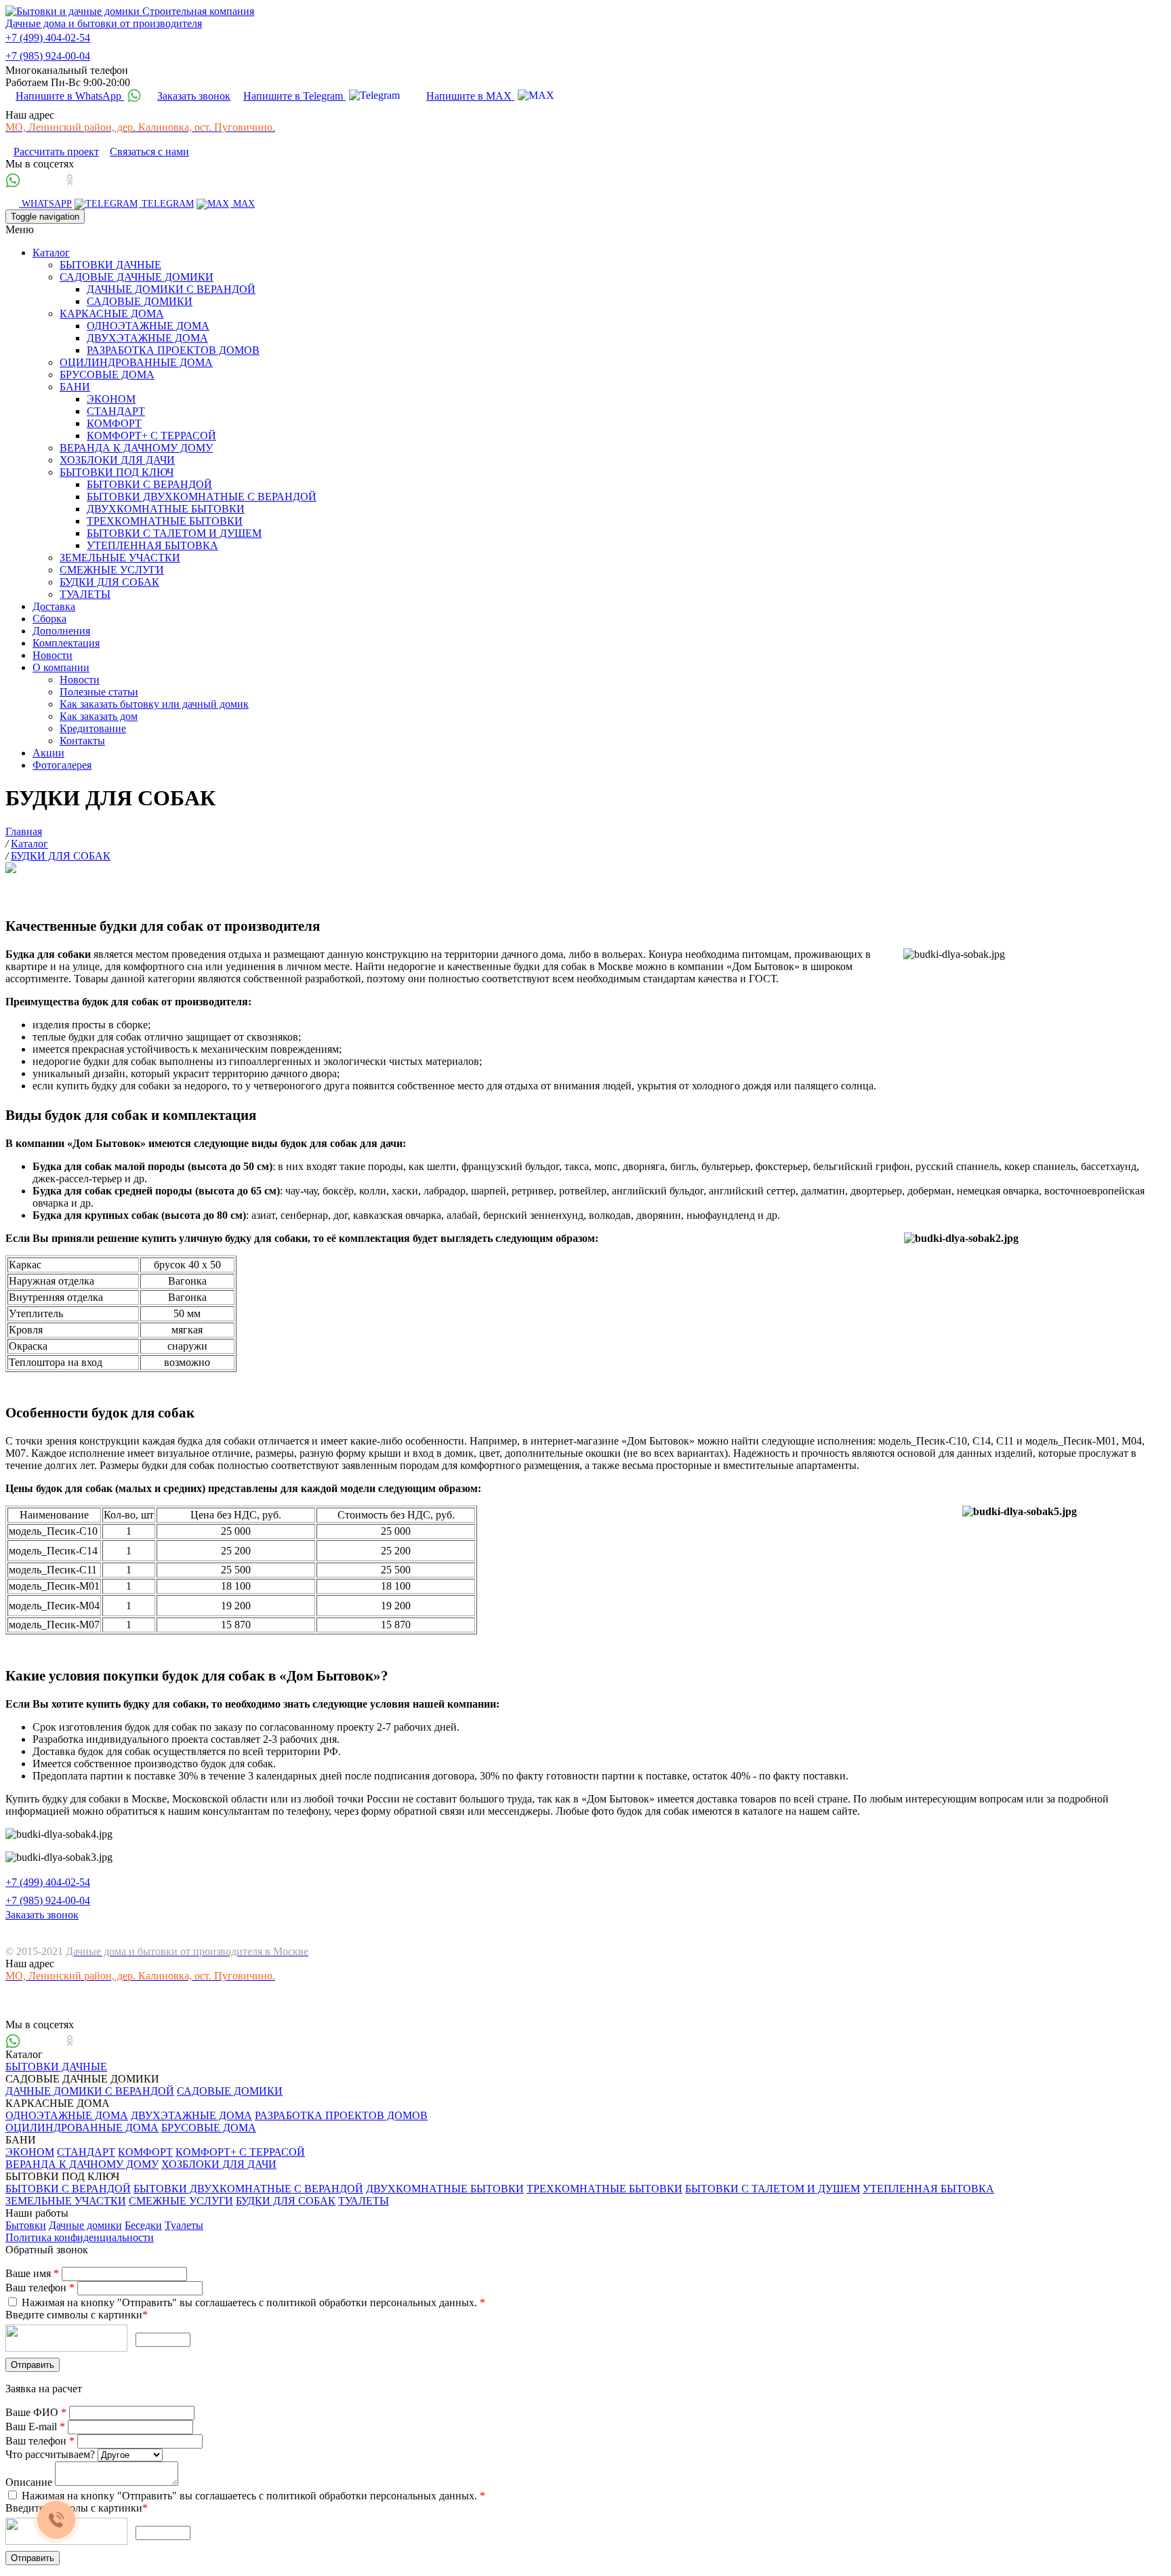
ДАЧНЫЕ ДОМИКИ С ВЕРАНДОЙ (171, 289)
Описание (30, 2482)
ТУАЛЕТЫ (85, 594)
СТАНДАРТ (116, 411)
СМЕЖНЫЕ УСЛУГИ (112, 570)
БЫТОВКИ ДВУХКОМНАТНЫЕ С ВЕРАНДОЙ (202, 497)
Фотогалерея (62, 765)
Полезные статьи (99, 692)
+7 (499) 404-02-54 (48, 38)
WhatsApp (45, 204)
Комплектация (66, 643)
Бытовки (26, 2225)
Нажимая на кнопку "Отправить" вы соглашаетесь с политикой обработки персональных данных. (252, 2302)
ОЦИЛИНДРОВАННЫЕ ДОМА (136, 362)
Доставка (54, 606)
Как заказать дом (99, 716)
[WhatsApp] (15, 181)
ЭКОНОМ (111, 399)
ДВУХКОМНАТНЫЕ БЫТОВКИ (166, 509)
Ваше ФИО (36, 2412)
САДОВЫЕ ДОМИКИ (140, 301)
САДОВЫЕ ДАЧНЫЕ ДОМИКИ (137, 277)
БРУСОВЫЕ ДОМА (107, 375)
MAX (243, 204)
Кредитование (93, 728)
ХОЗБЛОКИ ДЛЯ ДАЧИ (117, 460)
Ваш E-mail (35, 2427)
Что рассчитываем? (52, 2454)
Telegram (166, 204)
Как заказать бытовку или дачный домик (154, 704)
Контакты (82, 741)
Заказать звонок (194, 96)
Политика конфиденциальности (80, 2237)
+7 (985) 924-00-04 (48, 56)
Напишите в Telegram (294, 96)
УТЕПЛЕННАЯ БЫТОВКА (152, 545)
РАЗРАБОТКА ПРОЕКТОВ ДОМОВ (173, 350)
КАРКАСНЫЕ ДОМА (112, 314)
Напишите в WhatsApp (70, 96)
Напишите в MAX (470, 96)
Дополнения (61, 631)
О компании (61, 667)
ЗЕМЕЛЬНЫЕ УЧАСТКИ (120, 558)
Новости (53, 655)
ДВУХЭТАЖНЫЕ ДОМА (147, 338)
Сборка (49, 619)
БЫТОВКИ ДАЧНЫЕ (110, 265)
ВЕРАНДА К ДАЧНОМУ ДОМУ (136, 448)
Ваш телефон (40, 2288)
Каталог (51, 253)
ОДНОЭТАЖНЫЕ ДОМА (148, 326)
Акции (48, 753)
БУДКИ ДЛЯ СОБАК (109, 582)
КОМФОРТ (114, 423)
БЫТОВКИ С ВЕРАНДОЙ (149, 484)
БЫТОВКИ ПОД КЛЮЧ (117, 472)
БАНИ (75, 387)
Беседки (143, 2225)
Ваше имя (32, 2273)
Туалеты (184, 2225)
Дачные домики (85, 2225)
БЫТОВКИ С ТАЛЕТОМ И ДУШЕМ (174, 533)
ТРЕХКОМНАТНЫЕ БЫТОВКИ (165, 521)
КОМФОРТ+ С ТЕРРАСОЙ (151, 436)
